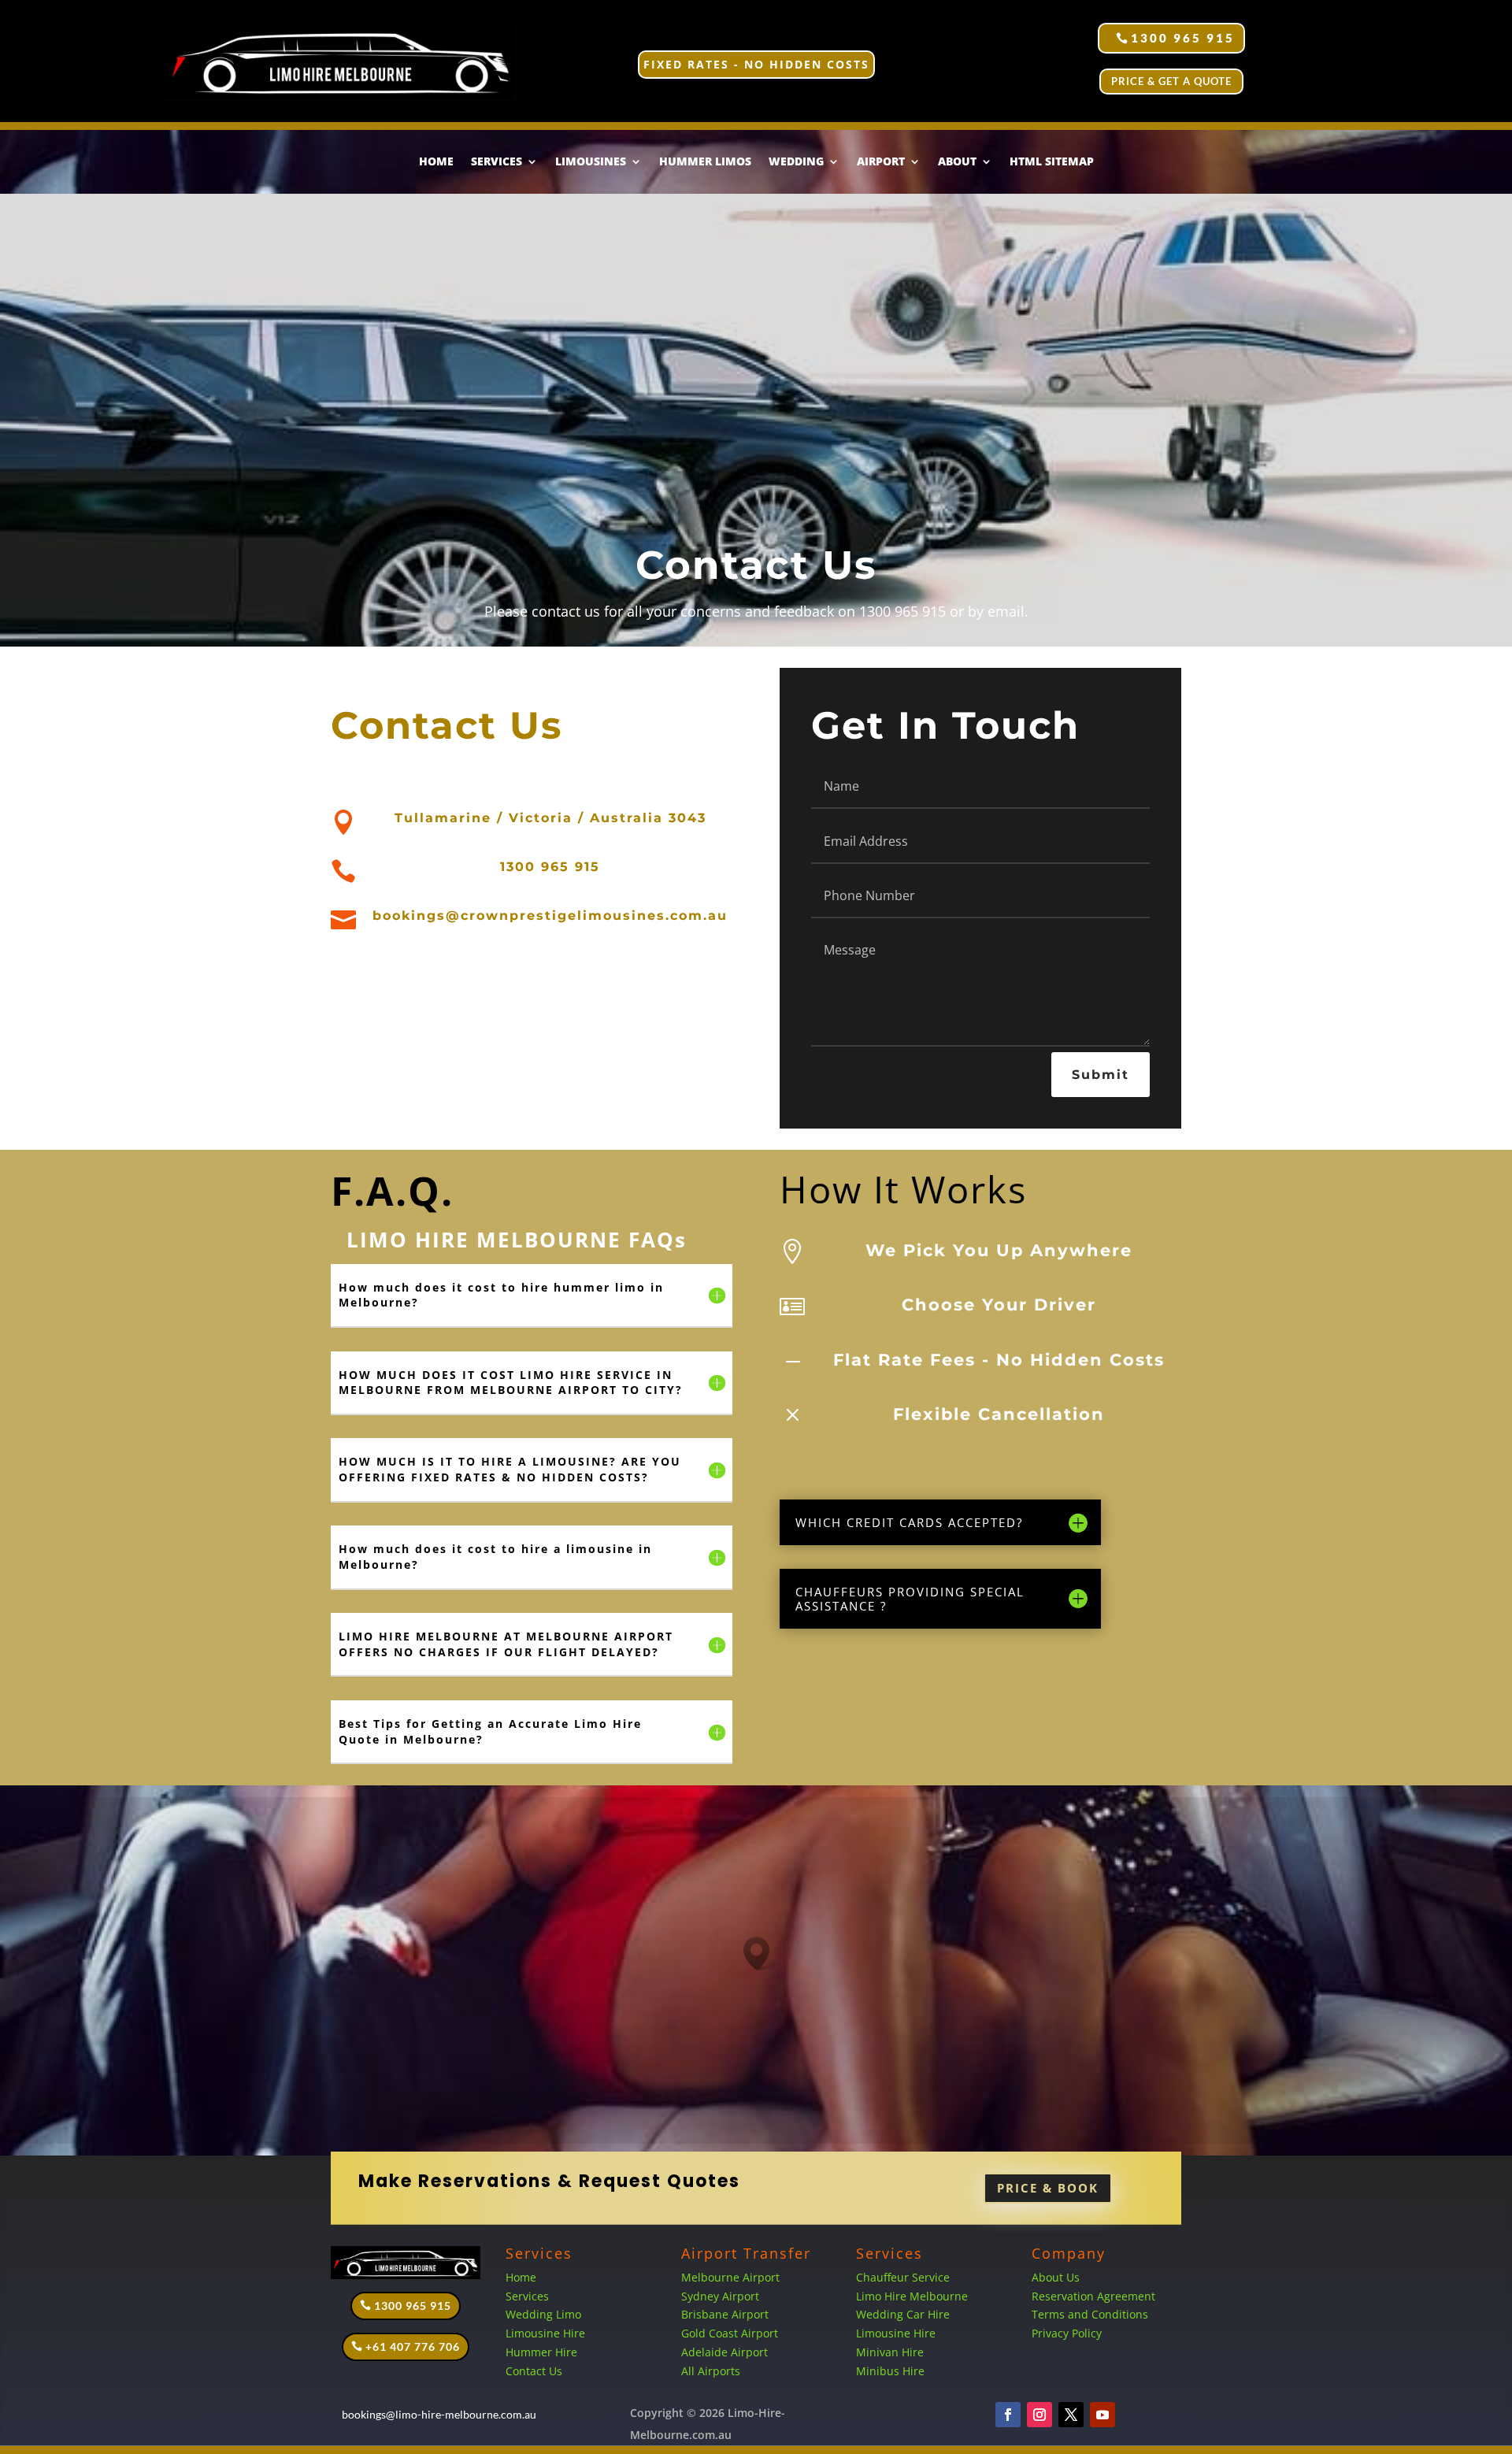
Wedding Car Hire (903, 2314)
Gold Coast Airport (731, 2333)
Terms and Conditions (1090, 2314)
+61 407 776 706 (413, 2346)
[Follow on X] (1071, 2415)
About (957, 162)
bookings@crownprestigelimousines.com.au (550, 916)
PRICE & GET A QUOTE (1171, 81)
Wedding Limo (543, 2314)
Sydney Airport (720, 2296)
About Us (1056, 2277)
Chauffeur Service (903, 2277)
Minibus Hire (890, 2371)
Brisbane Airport (725, 2314)
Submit (1101, 1075)
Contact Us (534, 2371)
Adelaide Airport (724, 2352)
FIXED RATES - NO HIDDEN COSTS (756, 64)
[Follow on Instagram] (1039, 2415)
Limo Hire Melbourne (912, 2296)
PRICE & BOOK (1048, 2188)
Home (436, 162)
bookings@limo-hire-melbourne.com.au (439, 2414)
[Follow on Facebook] (1008, 2415)
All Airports (711, 2371)
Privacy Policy (1067, 2333)
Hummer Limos (705, 162)
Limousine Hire (545, 2333)
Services (527, 2296)
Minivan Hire (890, 2352)
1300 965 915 (1183, 38)
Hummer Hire (541, 2352)
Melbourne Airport (730, 2277)
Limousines (591, 162)
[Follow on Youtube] (1102, 2415)
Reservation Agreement (1093, 2296)
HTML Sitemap (1052, 162)
